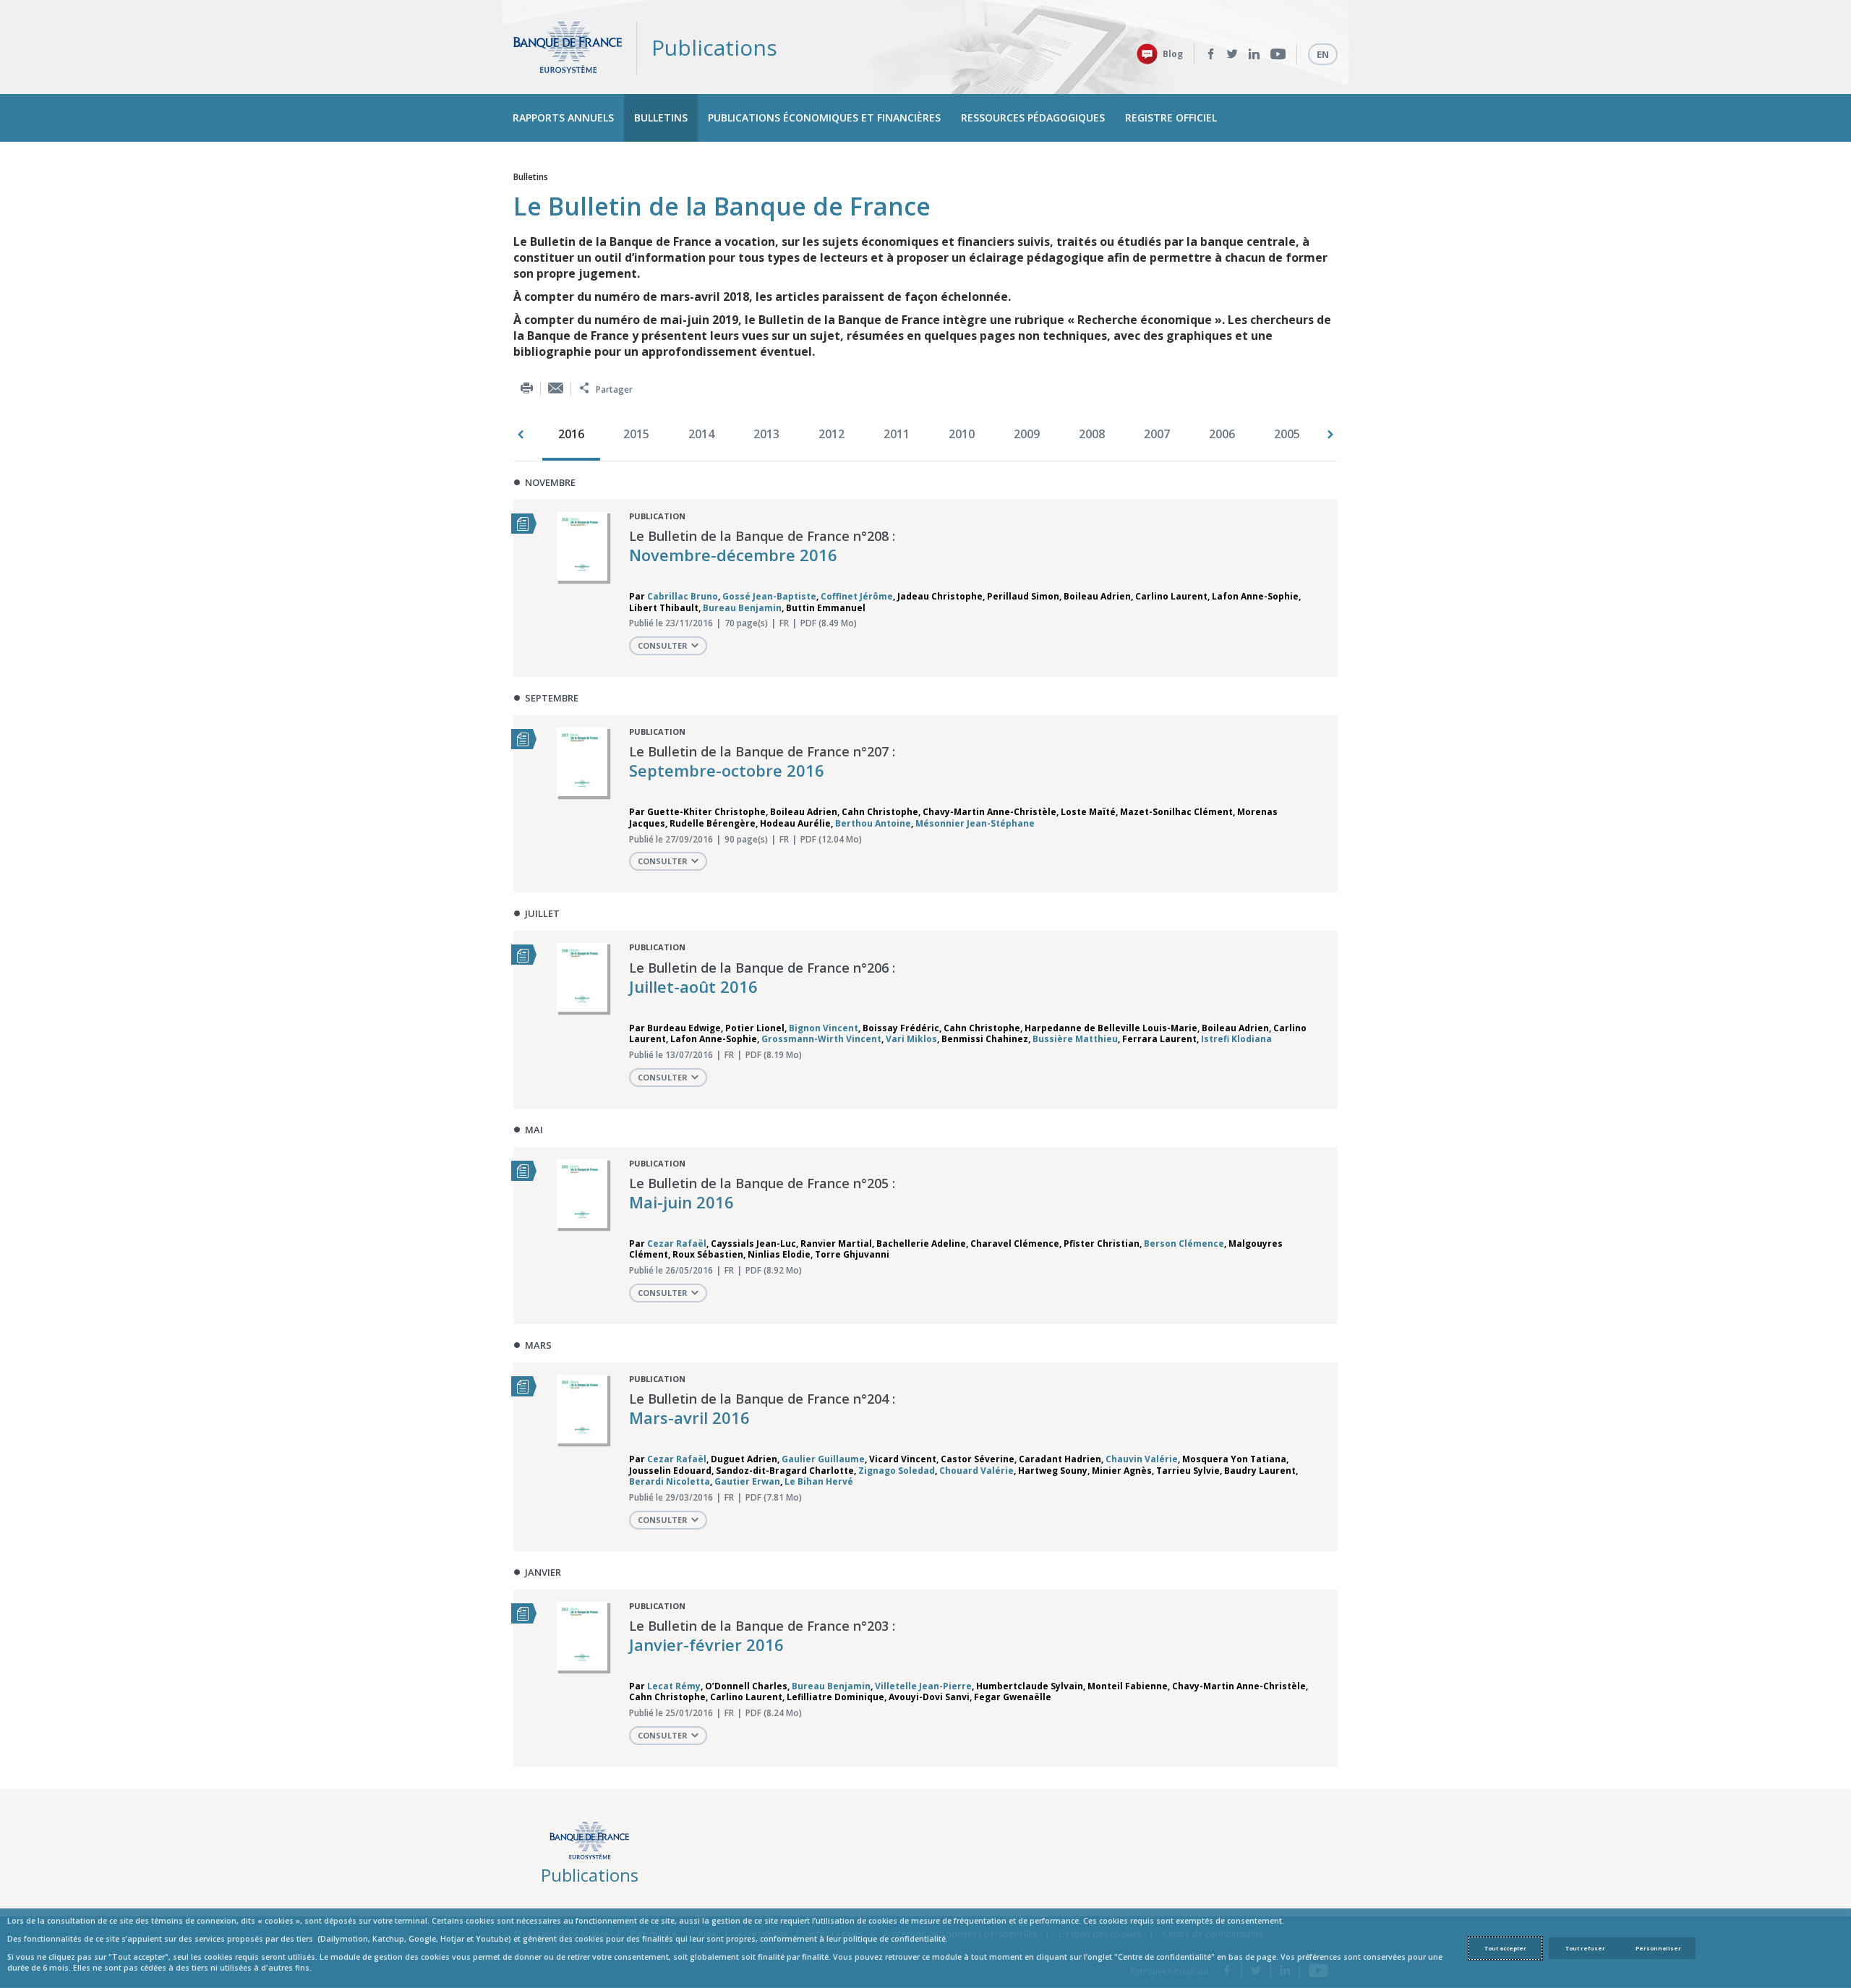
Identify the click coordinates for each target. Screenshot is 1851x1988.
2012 (832, 434)
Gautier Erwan (747, 1481)
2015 (636, 434)
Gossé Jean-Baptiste (769, 596)
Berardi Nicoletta (670, 1481)
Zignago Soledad (897, 1471)
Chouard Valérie (976, 1471)
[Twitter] (1232, 54)
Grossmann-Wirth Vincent (821, 1039)
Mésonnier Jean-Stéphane (975, 823)
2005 (1287, 434)
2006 (1222, 434)
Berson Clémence (1184, 1243)
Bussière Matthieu (1075, 1039)
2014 (701, 434)
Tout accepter (1505, 1948)
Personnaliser (1658, 1948)
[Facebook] (1211, 54)
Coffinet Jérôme (857, 596)
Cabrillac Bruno (683, 596)
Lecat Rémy (674, 1686)
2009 (1027, 434)
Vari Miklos (911, 1039)
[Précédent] (521, 435)
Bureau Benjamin (742, 608)
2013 (766, 434)
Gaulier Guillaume (823, 1459)
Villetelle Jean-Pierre (923, 1686)
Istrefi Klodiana (1236, 1039)
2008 (1092, 434)
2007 (1157, 434)
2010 (962, 434)
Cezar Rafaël (677, 1243)
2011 (897, 434)
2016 (571, 434)
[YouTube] (1278, 54)
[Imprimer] (527, 388)
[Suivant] (1330, 435)
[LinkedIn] (1254, 54)
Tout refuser (1585, 1948)
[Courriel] (556, 388)
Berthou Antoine (873, 823)
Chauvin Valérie (1142, 1459)
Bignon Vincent (824, 1028)
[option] (575, 435)
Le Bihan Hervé (819, 1481)
